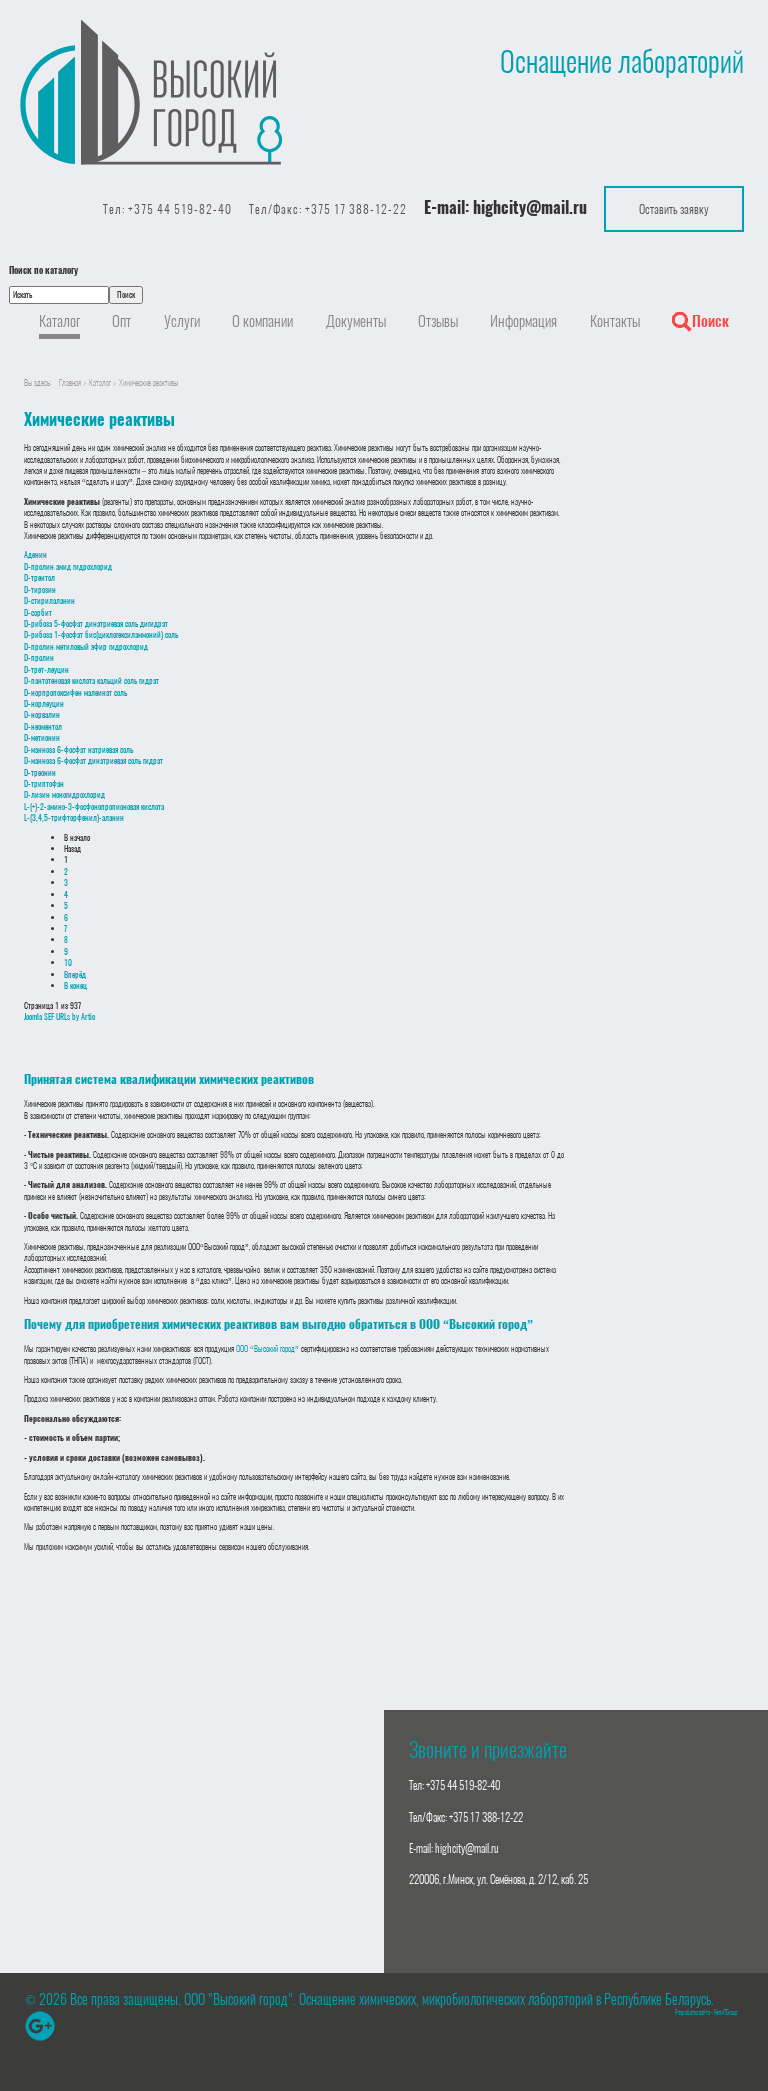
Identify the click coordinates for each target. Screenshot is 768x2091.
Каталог (59, 321)
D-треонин (40, 772)
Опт (121, 321)
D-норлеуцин (44, 703)
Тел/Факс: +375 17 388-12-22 (328, 209)
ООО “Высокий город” (267, 1348)
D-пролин (39, 657)
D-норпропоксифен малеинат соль (75, 692)
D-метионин (42, 737)
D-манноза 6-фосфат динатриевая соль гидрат (93, 760)
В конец (75, 985)
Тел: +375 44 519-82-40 (167, 209)
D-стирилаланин (49, 600)
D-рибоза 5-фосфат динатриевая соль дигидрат (96, 623)
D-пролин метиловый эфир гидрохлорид (86, 646)
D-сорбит (38, 612)
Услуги (182, 321)
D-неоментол (43, 726)
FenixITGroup (726, 2012)
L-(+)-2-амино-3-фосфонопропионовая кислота (94, 806)
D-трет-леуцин (46, 669)
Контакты (615, 321)
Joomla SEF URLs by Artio (59, 1016)
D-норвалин (42, 714)
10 (68, 962)
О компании (262, 321)
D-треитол (39, 577)
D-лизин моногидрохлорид (64, 794)
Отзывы (438, 321)
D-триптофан (44, 783)
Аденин (35, 554)
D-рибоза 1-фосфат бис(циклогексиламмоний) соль (101, 634)
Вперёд (75, 974)
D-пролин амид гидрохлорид (68, 566)
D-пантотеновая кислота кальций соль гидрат (91, 680)
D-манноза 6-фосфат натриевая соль (78, 749)
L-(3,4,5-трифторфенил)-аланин (74, 817)
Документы (356, 321)
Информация (523, 321)
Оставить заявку (674, 208)
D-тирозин (40, 589)
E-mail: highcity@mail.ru (454, 1848)
